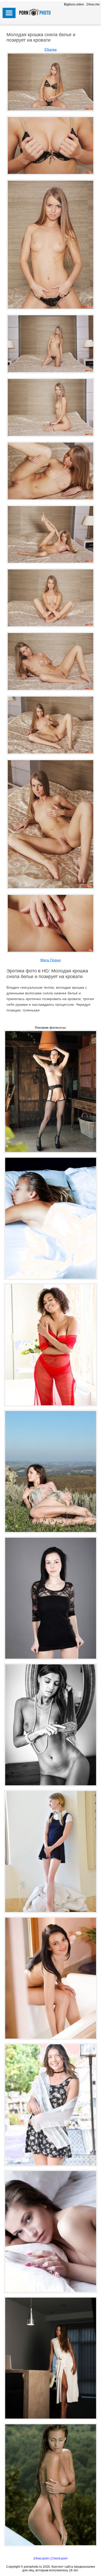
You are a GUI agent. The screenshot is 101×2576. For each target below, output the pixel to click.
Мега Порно (51, 960)
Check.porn (59, 2558)
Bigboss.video (74, 4)
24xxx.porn (41, 2558)
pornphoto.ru (33, 2567)
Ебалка (51, 49)
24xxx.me (93, 4)
